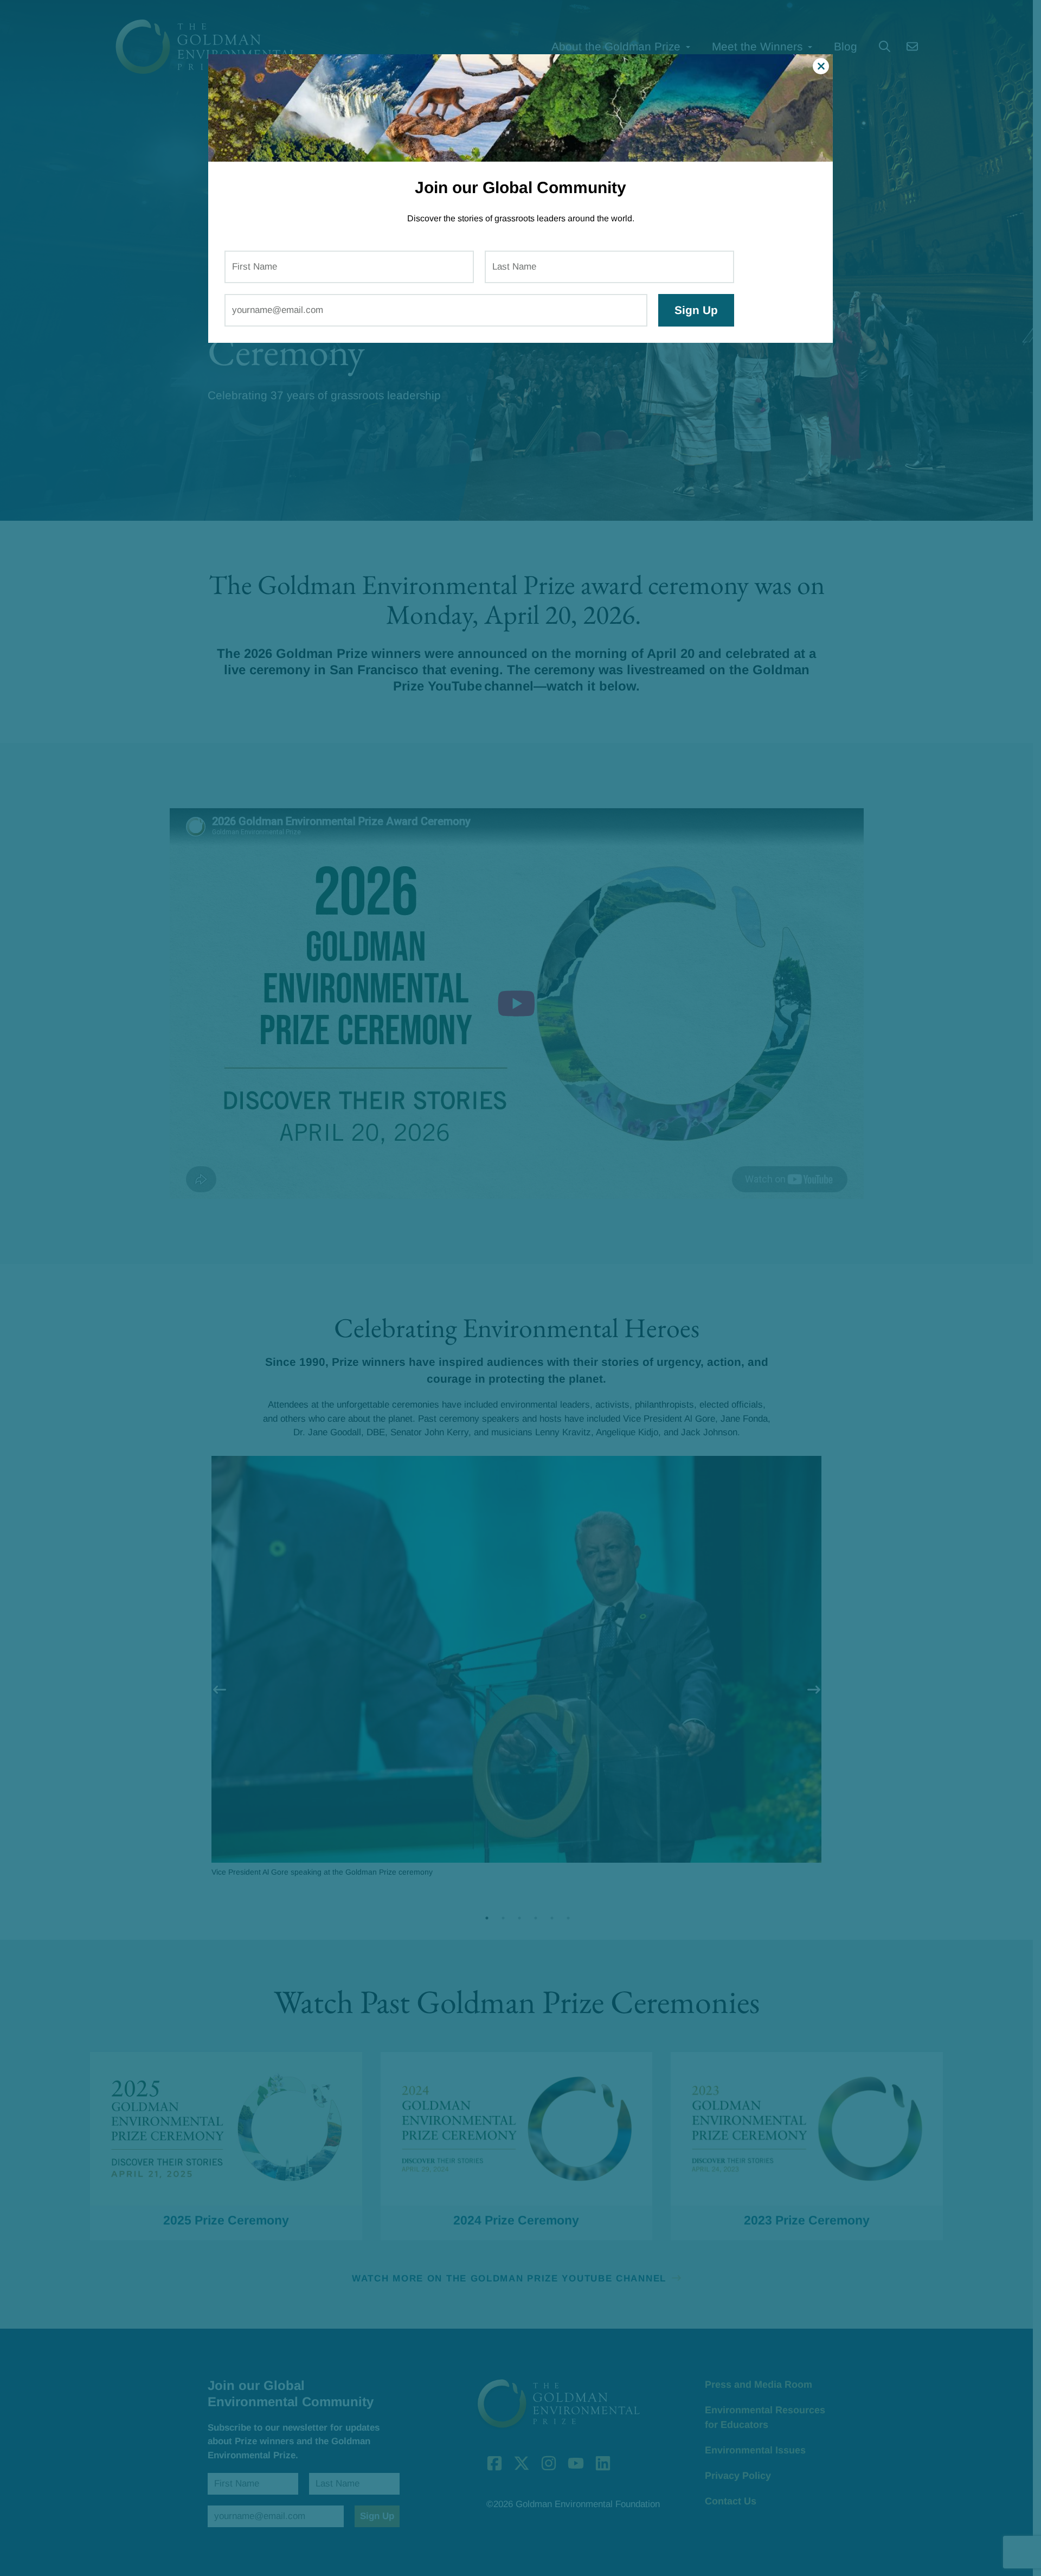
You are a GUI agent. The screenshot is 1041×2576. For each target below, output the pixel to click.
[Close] (821, 66)
